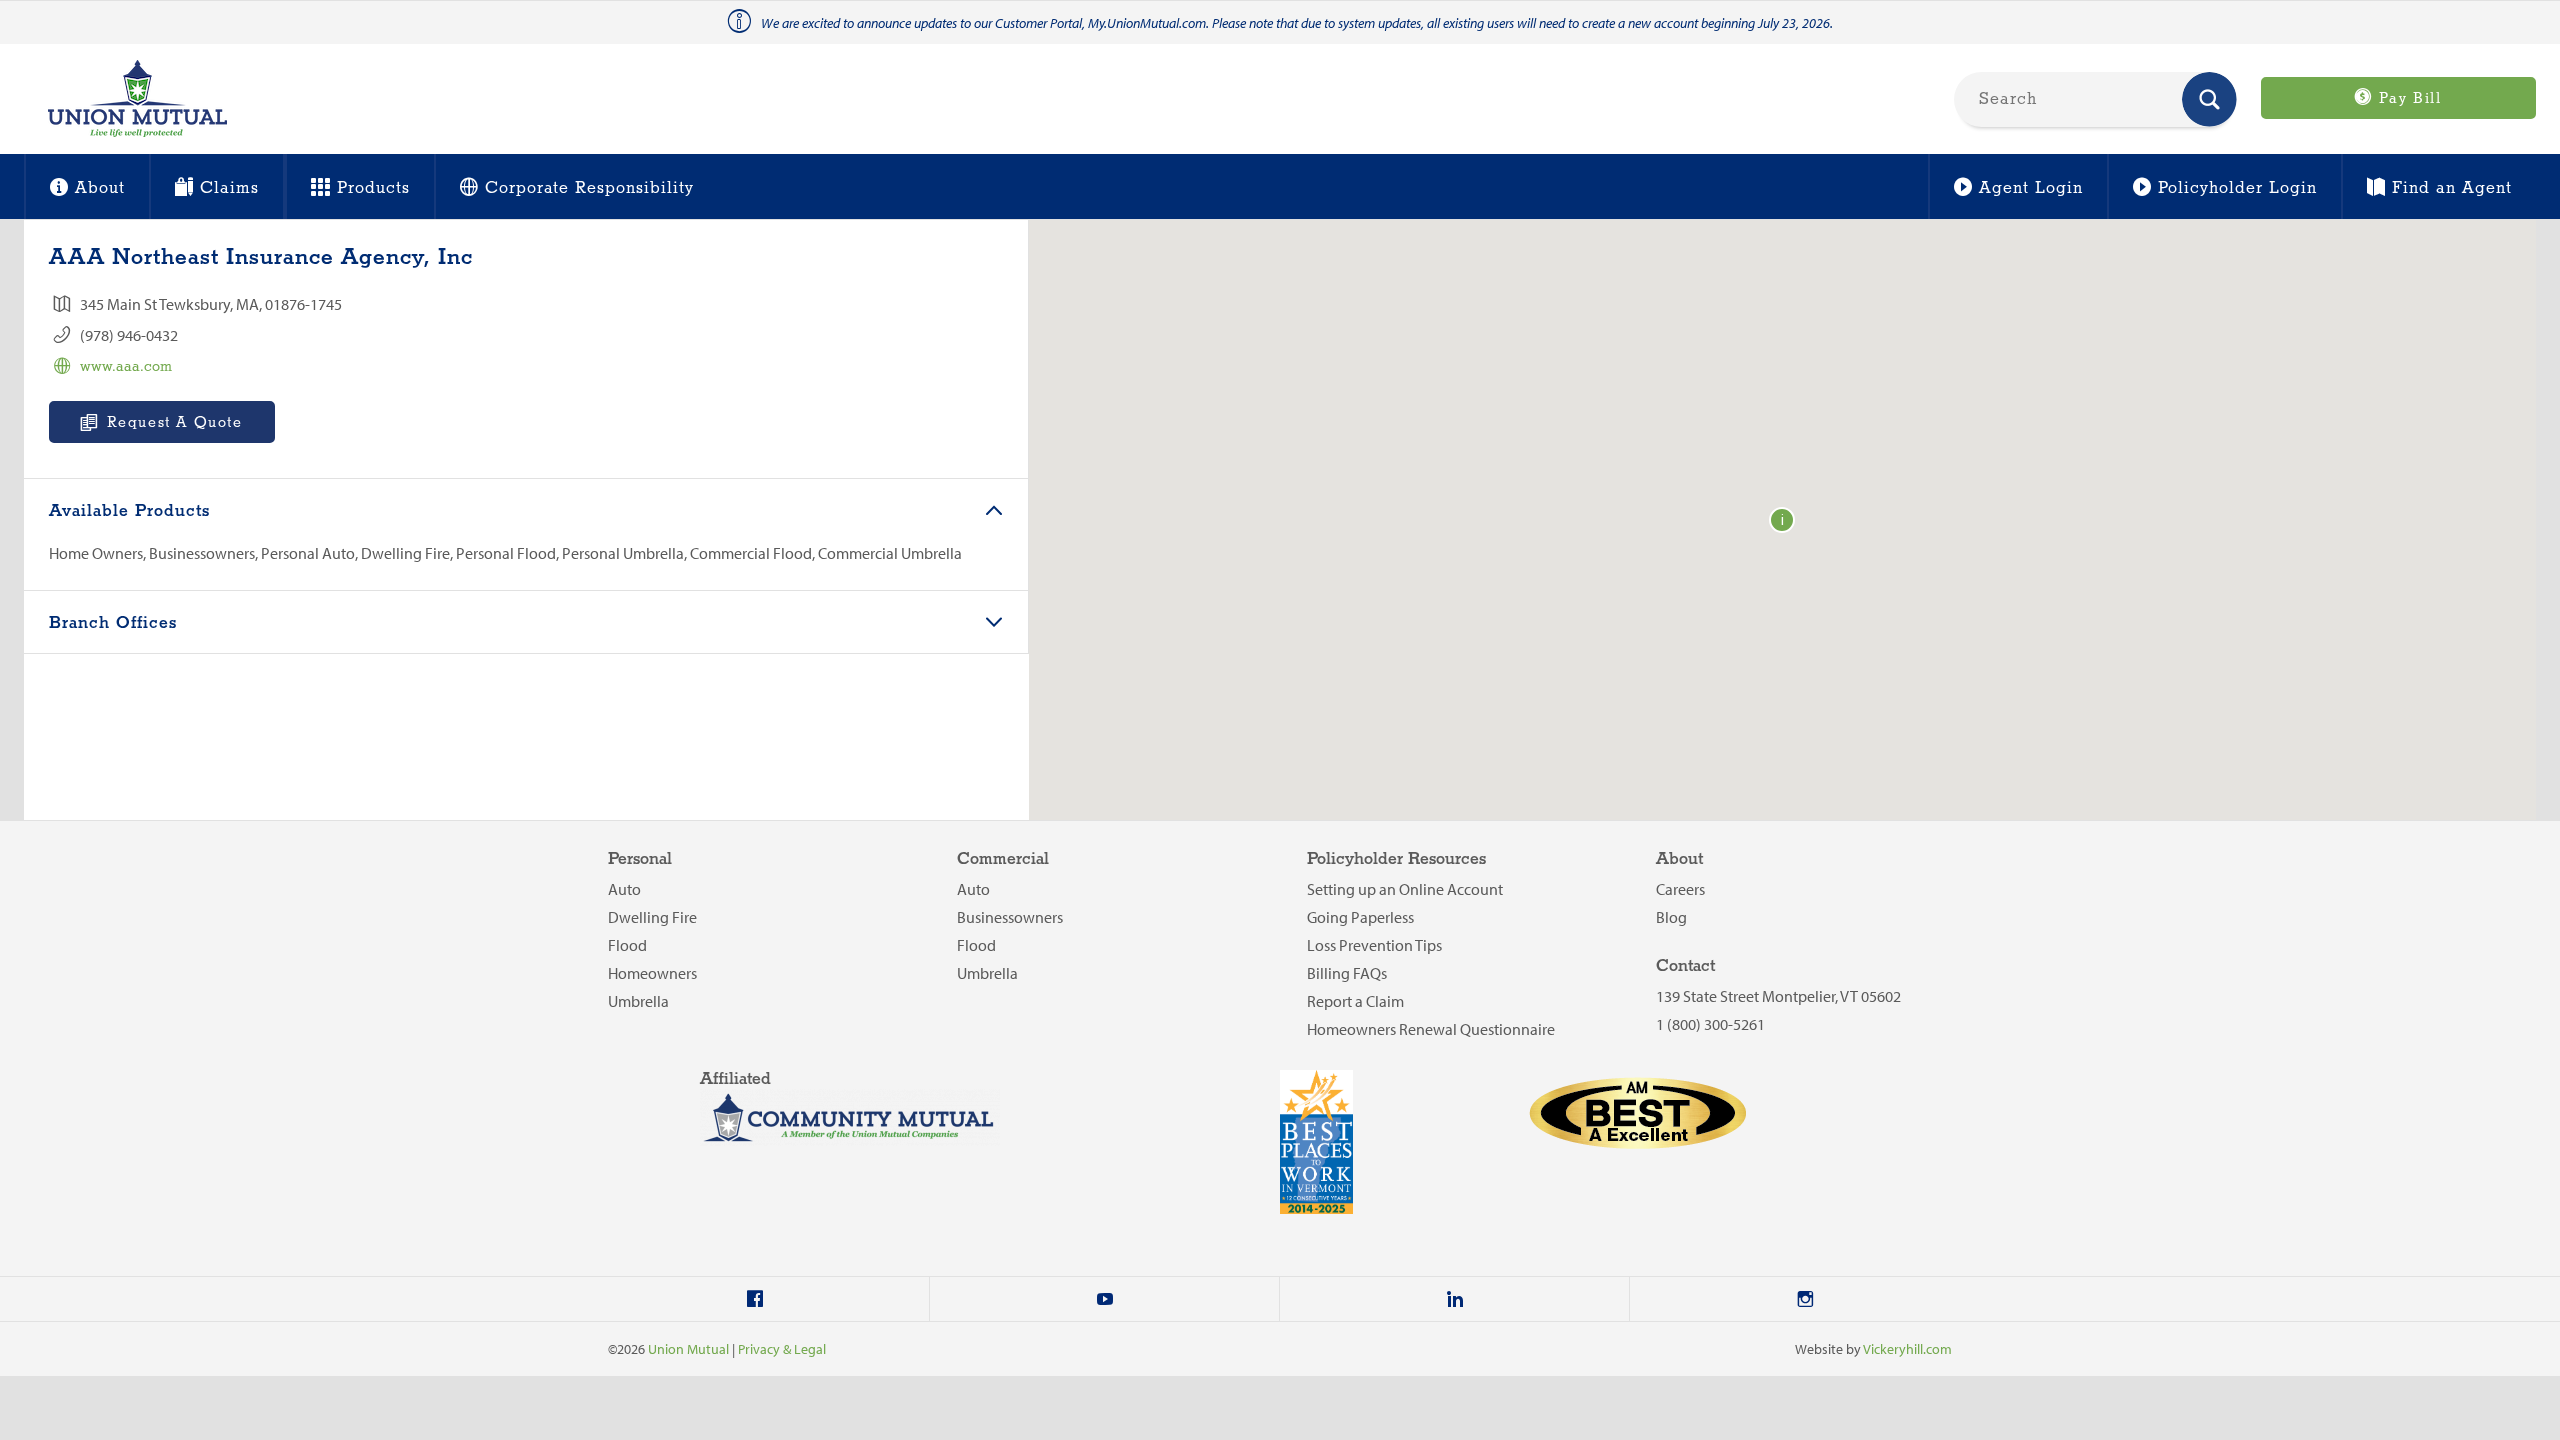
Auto (624, 889)
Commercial (1003, 859)
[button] (1782, 520)
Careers (1680, 889)
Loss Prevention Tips (1374, 945)
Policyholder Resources (1396, 859)
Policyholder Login (2237, 188)
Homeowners (652, 973)
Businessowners (1010, 917)
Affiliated (735, 1079)
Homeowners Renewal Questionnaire (1431, 1029)
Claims (229, 188)
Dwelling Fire (652, 917)
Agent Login (2031, 188)
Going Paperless (1360, 917)
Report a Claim (1355, 1001)
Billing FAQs (1347, 973)
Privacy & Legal (782, 1349)
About (100, 188)
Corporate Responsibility (589, 188)
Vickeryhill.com (1907, 1349)
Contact (1685, 966)
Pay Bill (2407, 99)
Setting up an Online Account (1405, 889)
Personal (640, 859)
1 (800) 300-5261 (1710, 1024)
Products (373, 188)
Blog (1671, 917)
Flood (627, 945)
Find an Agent (2452, 188)
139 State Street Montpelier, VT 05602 (1778, 996)
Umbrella (638, 1001)
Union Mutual (688, 1349)
